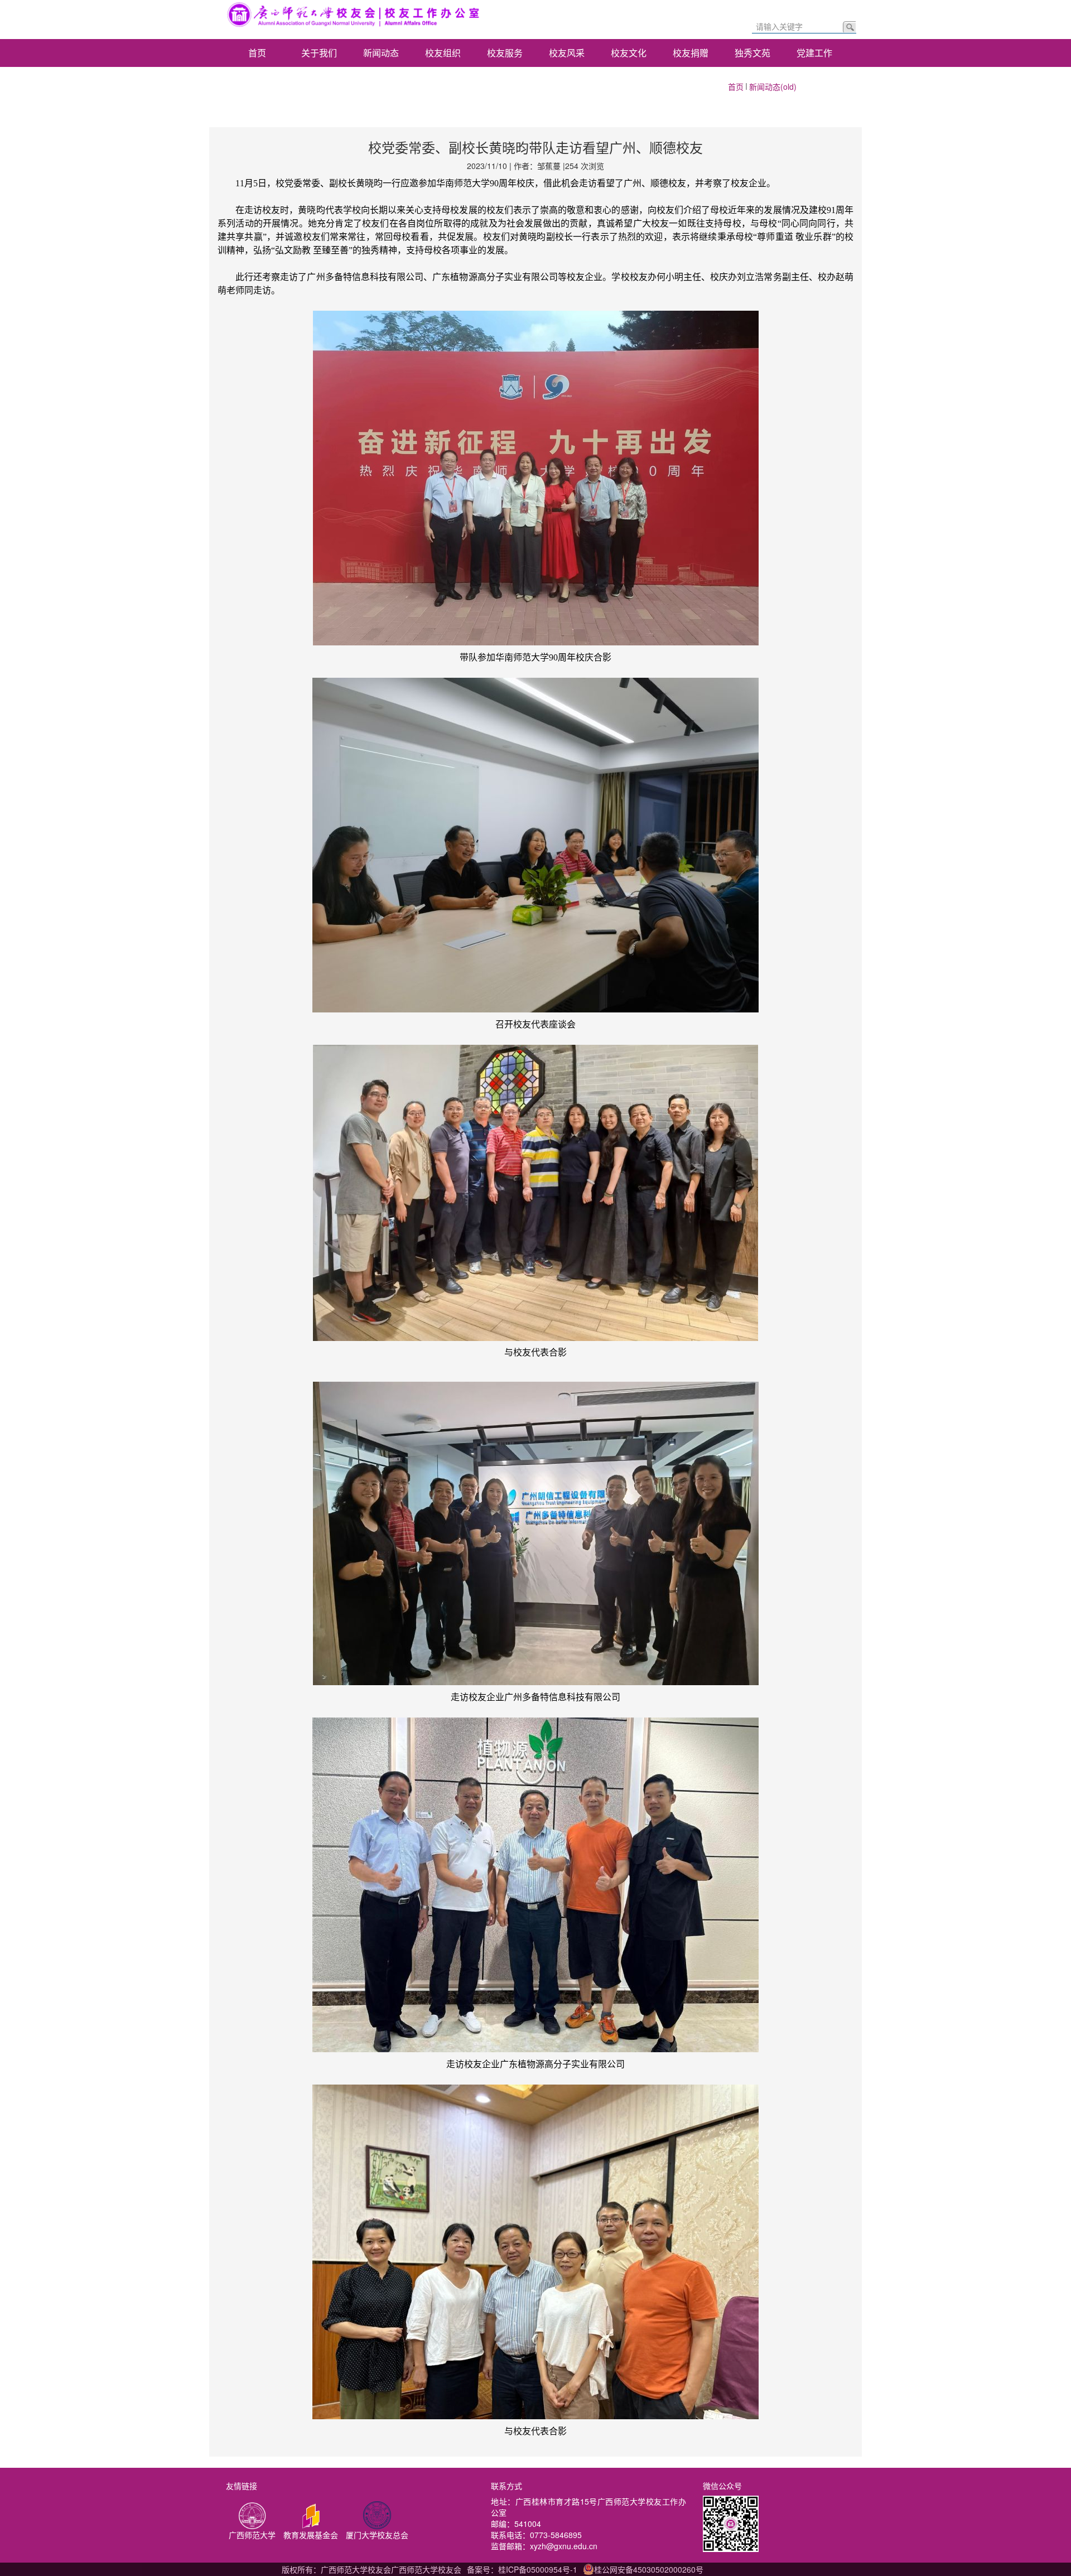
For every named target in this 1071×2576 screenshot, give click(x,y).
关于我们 (319, 53)
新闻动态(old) (773, 86)
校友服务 (505, 53)
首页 (257, 53)
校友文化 (629, 53)
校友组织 (443, 53)
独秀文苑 (752, 53)
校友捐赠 (691, 53)
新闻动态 (381, 53)
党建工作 (814, 53)
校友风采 (567, 53)
